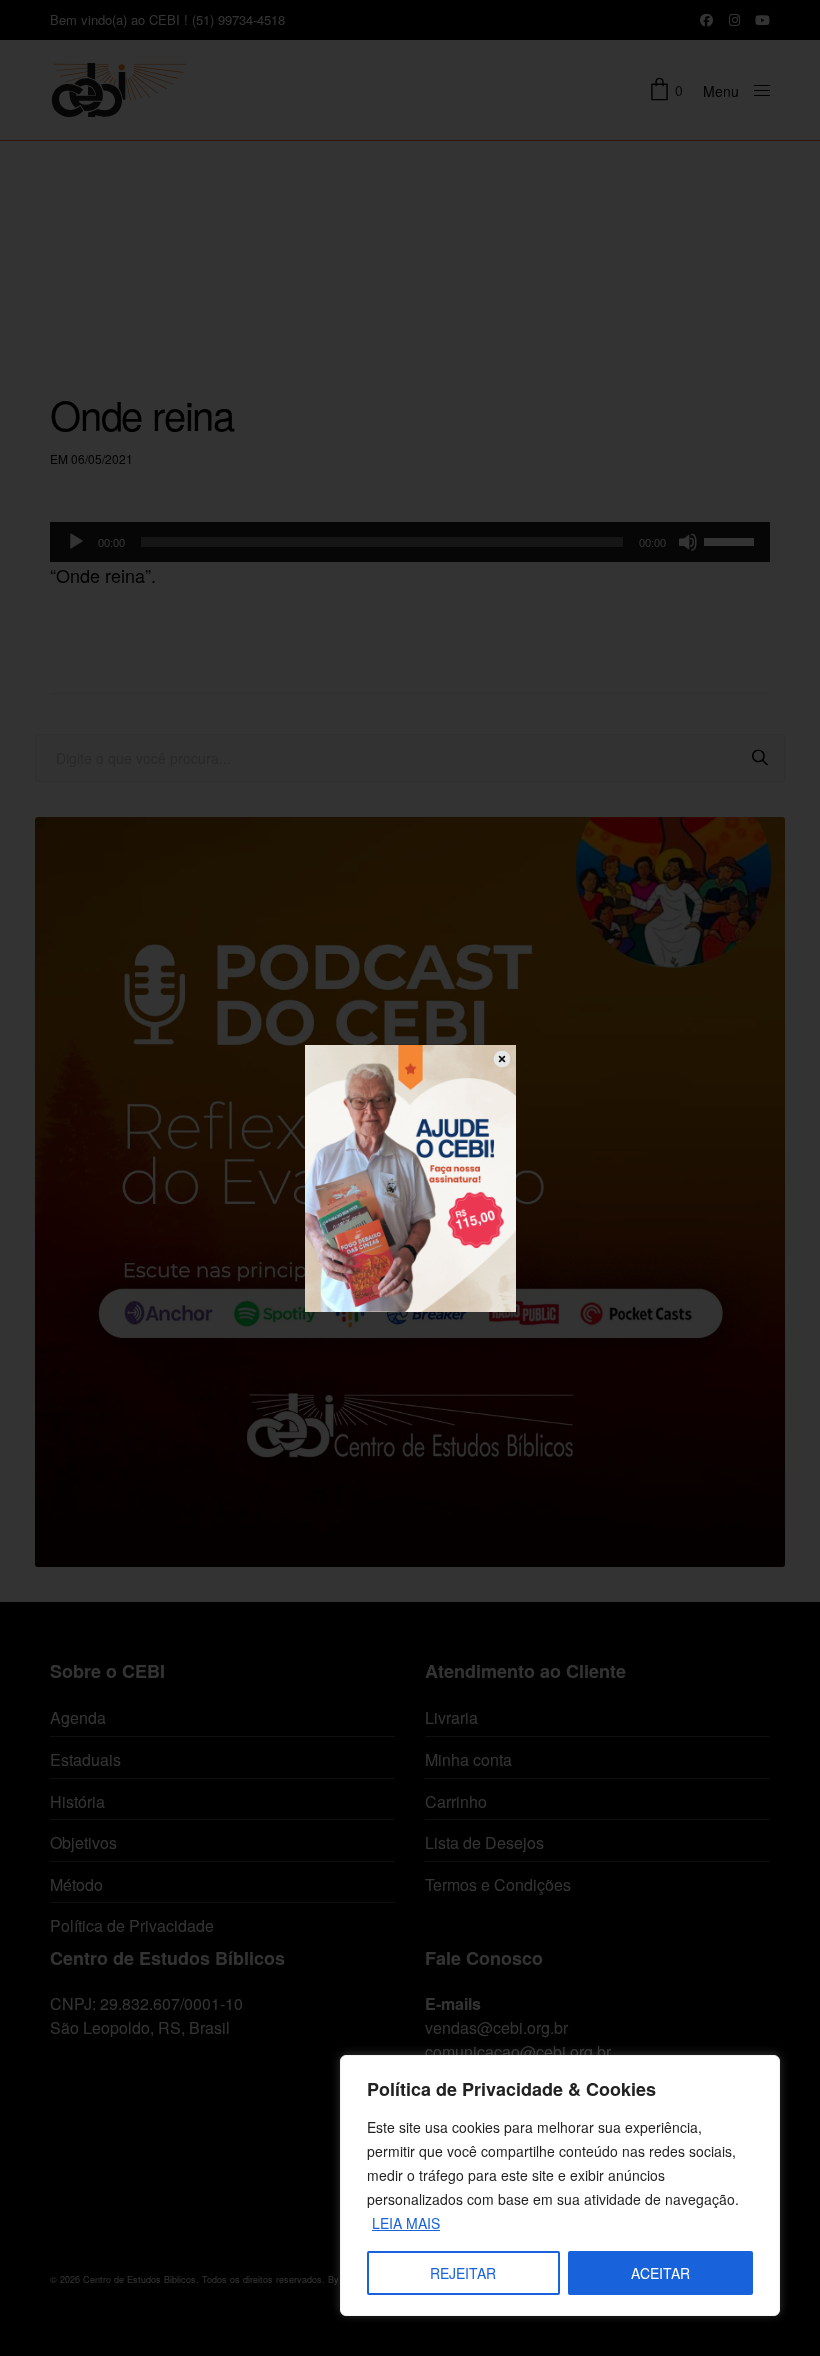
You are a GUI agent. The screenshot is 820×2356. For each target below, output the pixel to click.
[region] (560, 2185)
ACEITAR (660, 2273)
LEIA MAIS (406, 2223)
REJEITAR (463, 2273)
